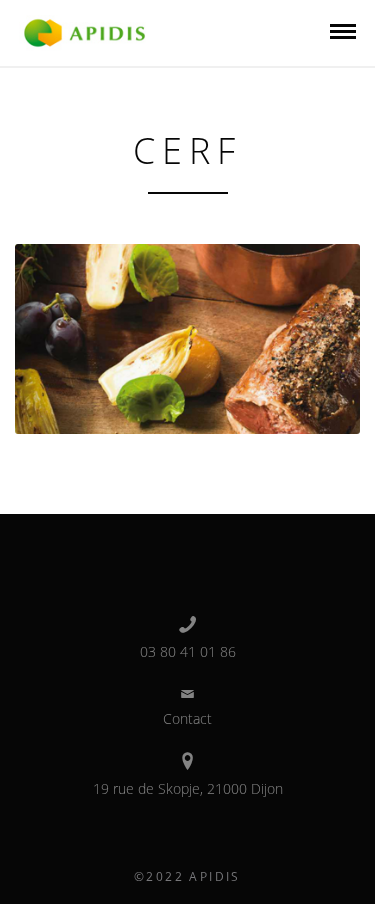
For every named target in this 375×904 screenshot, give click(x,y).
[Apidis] (84, 31)
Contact (187, 718)
